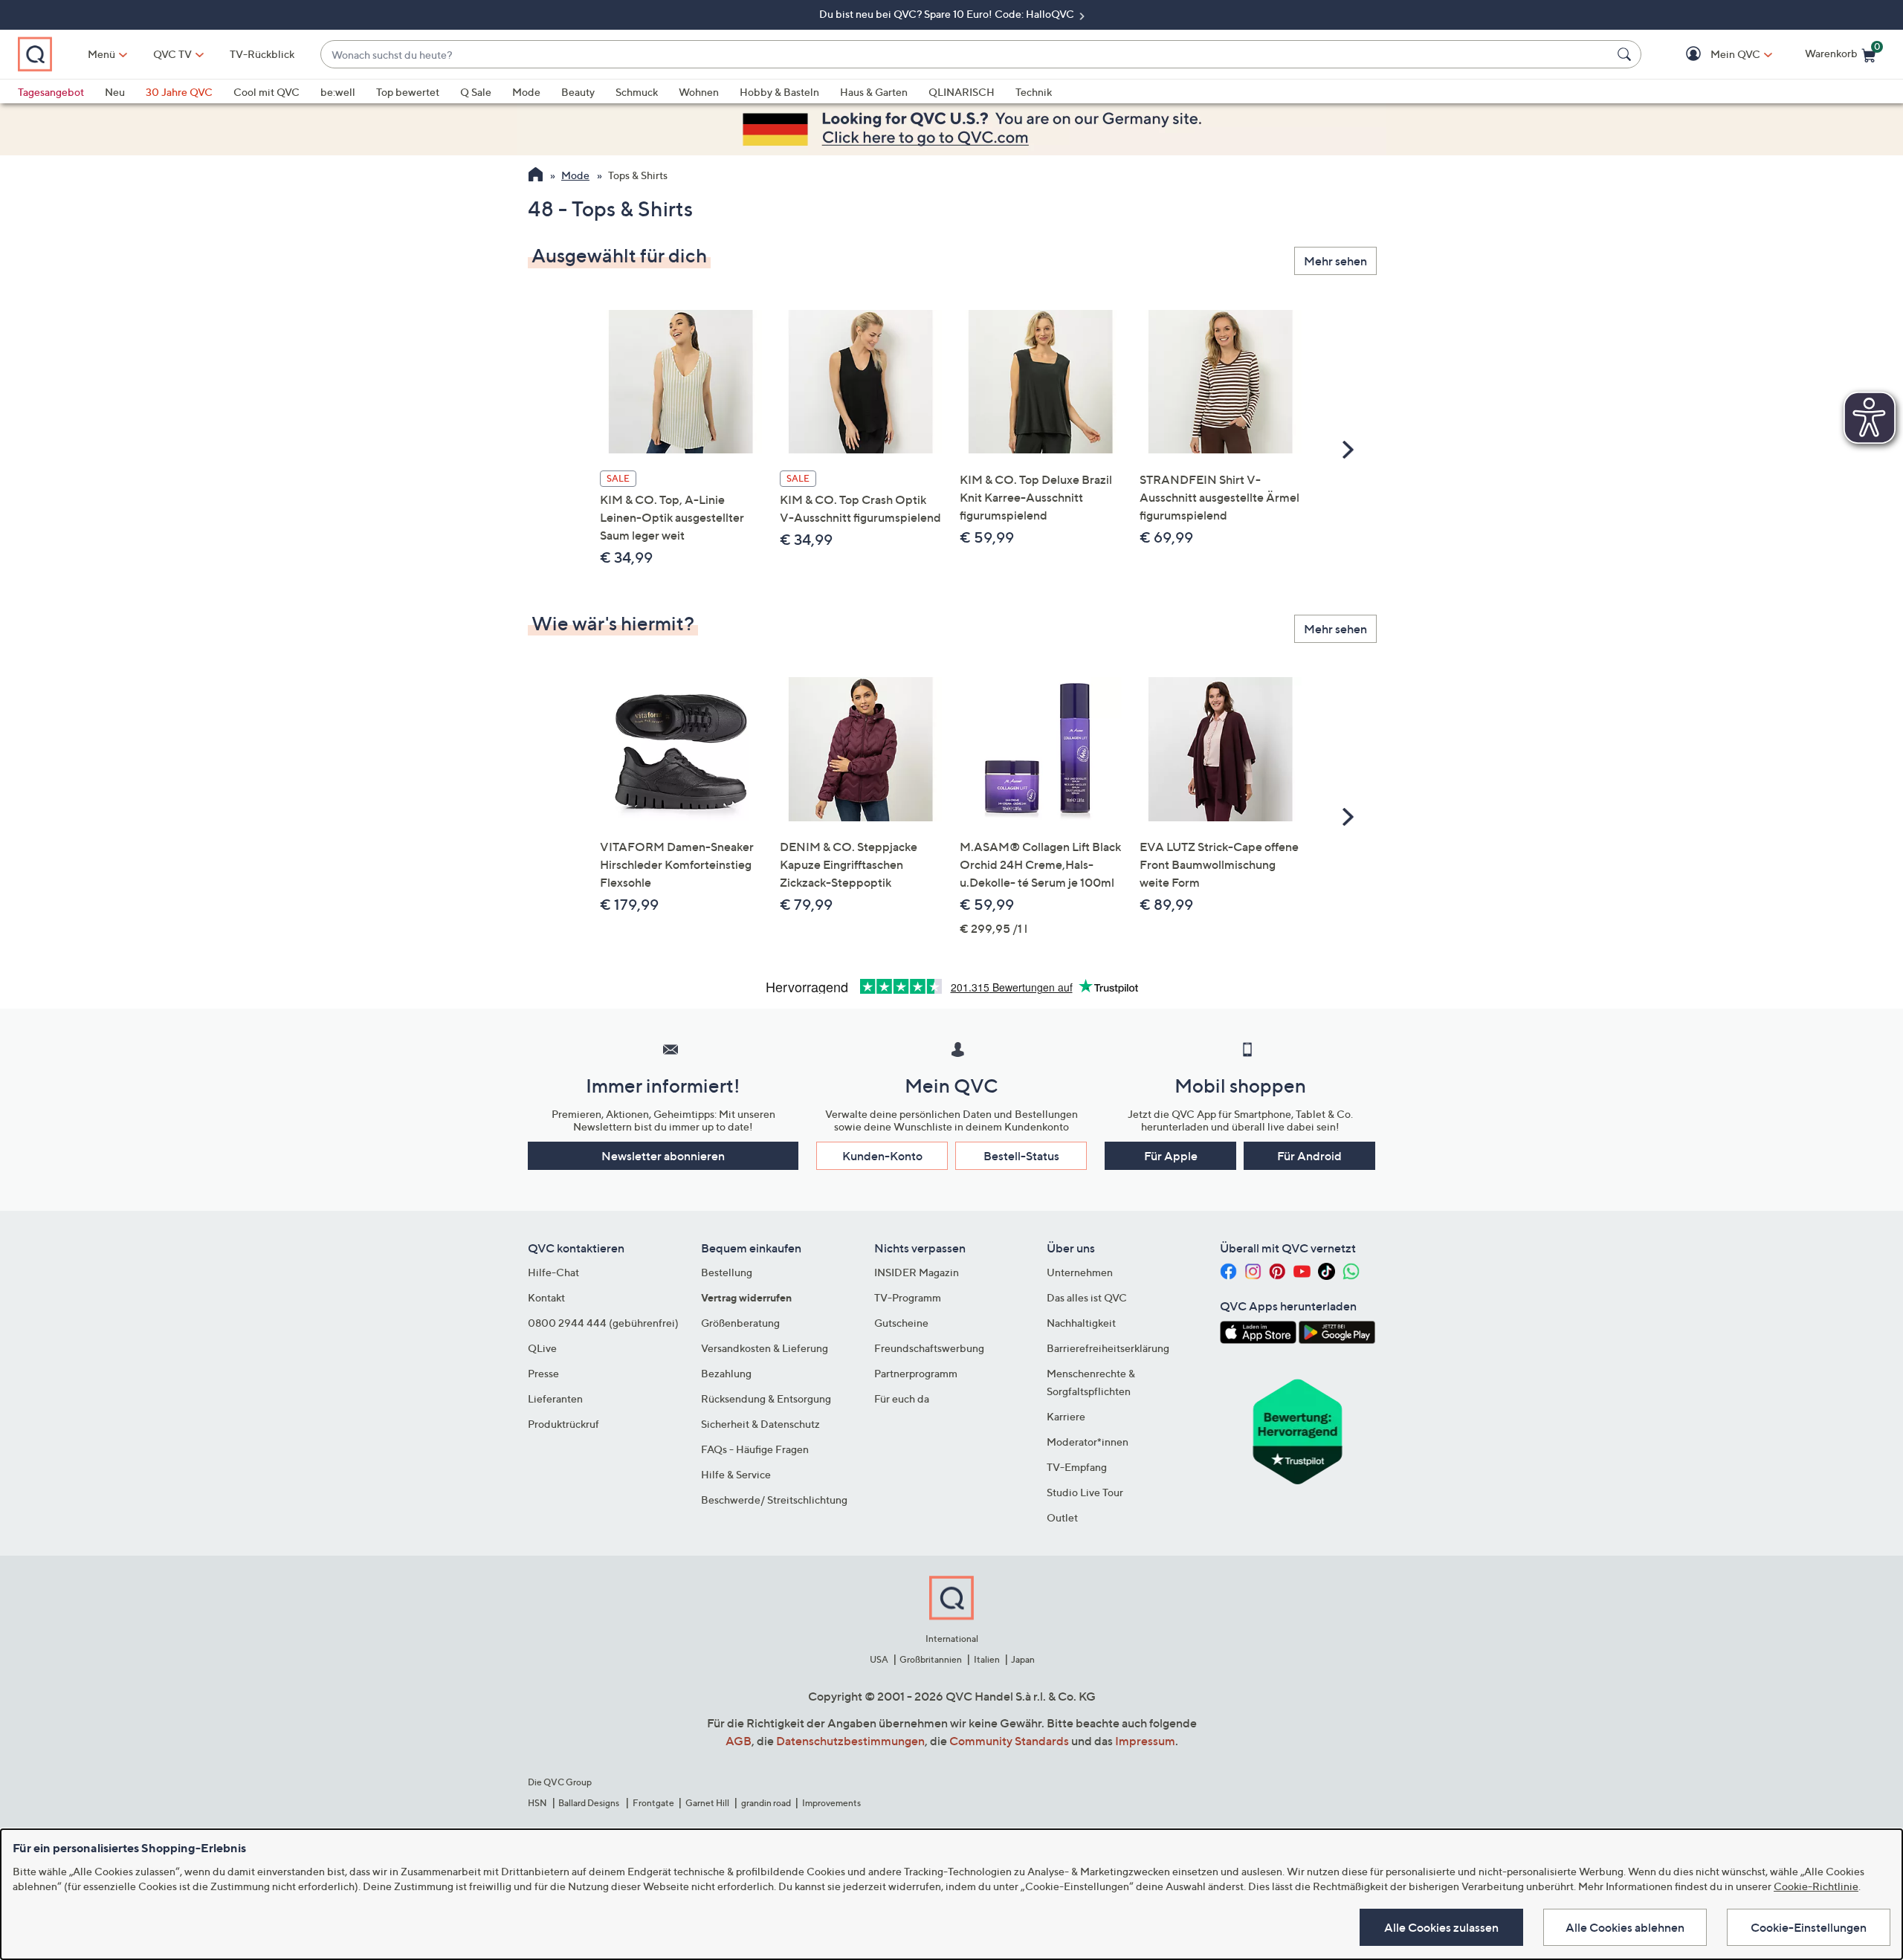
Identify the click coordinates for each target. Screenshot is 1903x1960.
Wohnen (699, 92)
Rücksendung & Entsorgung (766, 1398)
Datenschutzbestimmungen (850, 1741)
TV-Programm (908, 1297)
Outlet (1062, 1517)
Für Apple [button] (1171, 1156)
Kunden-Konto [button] (882, 1156)
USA (879, 1659)
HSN (537, 1803)
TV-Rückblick (262, 54)
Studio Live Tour (1085, 1492)
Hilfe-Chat (553, 1272)
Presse (543, 1373)
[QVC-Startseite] (536, 176)
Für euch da (902, 1398)
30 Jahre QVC (179, 92)
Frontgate (653, 1803)
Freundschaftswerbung (929, 1348)
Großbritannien (931, 1659)
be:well (338, 92)
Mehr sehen (1335, 261)
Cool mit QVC (266, 92)
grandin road (766, 1803)
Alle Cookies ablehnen (1625, 1927)
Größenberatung (740, 1323)
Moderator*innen (1088, 1442)
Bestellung (727, 1272)
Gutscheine (901, 1323)
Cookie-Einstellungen (1809, 1927)
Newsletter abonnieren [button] (663, 1156)
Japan (1023, 1659)
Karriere (1066, 1416)
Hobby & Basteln (779, 92)
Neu (115, 92)
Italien (987, 1659)
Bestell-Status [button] (1021, 1156)
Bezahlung (726, 1373)
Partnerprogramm (916, 1373)
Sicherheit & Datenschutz (760, 1424)
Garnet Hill (707, 1803)
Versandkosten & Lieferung (765, 1348)
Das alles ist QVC (1087, 1297)
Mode (526, 92)
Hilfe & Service (736, 1474)
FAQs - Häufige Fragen (755, 1449)
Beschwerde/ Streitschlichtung (774, 1500)
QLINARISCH (962, 92)
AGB (739, 1741)
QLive (542, 1348)
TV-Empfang (1077, 1467)
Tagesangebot (51, 92)
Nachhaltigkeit (1081, 1323)
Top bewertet (408, 92)
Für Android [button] (1309, 1156)
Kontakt (546, 1297)
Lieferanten (555, 1398)
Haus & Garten (874, 92)
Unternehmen (1080, 1272)
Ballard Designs (589, 1803)
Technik (1034, 92)
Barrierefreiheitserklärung (1108, 1348)
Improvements (831, 1803)
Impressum (1145, 1741)
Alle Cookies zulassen (1441, 1927)
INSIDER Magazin (917, 1272)
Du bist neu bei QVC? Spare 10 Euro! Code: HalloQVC (948, 14)
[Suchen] (1626, 54)
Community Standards (1009, 1741)
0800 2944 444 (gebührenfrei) (603, 1323)
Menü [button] (101, 54)
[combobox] (966, 55)
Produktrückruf (563, 1424)
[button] (1714, 55)
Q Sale (476, 92)
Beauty (578, 92)
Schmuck (637, 92)
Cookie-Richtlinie (1816, 1886)
